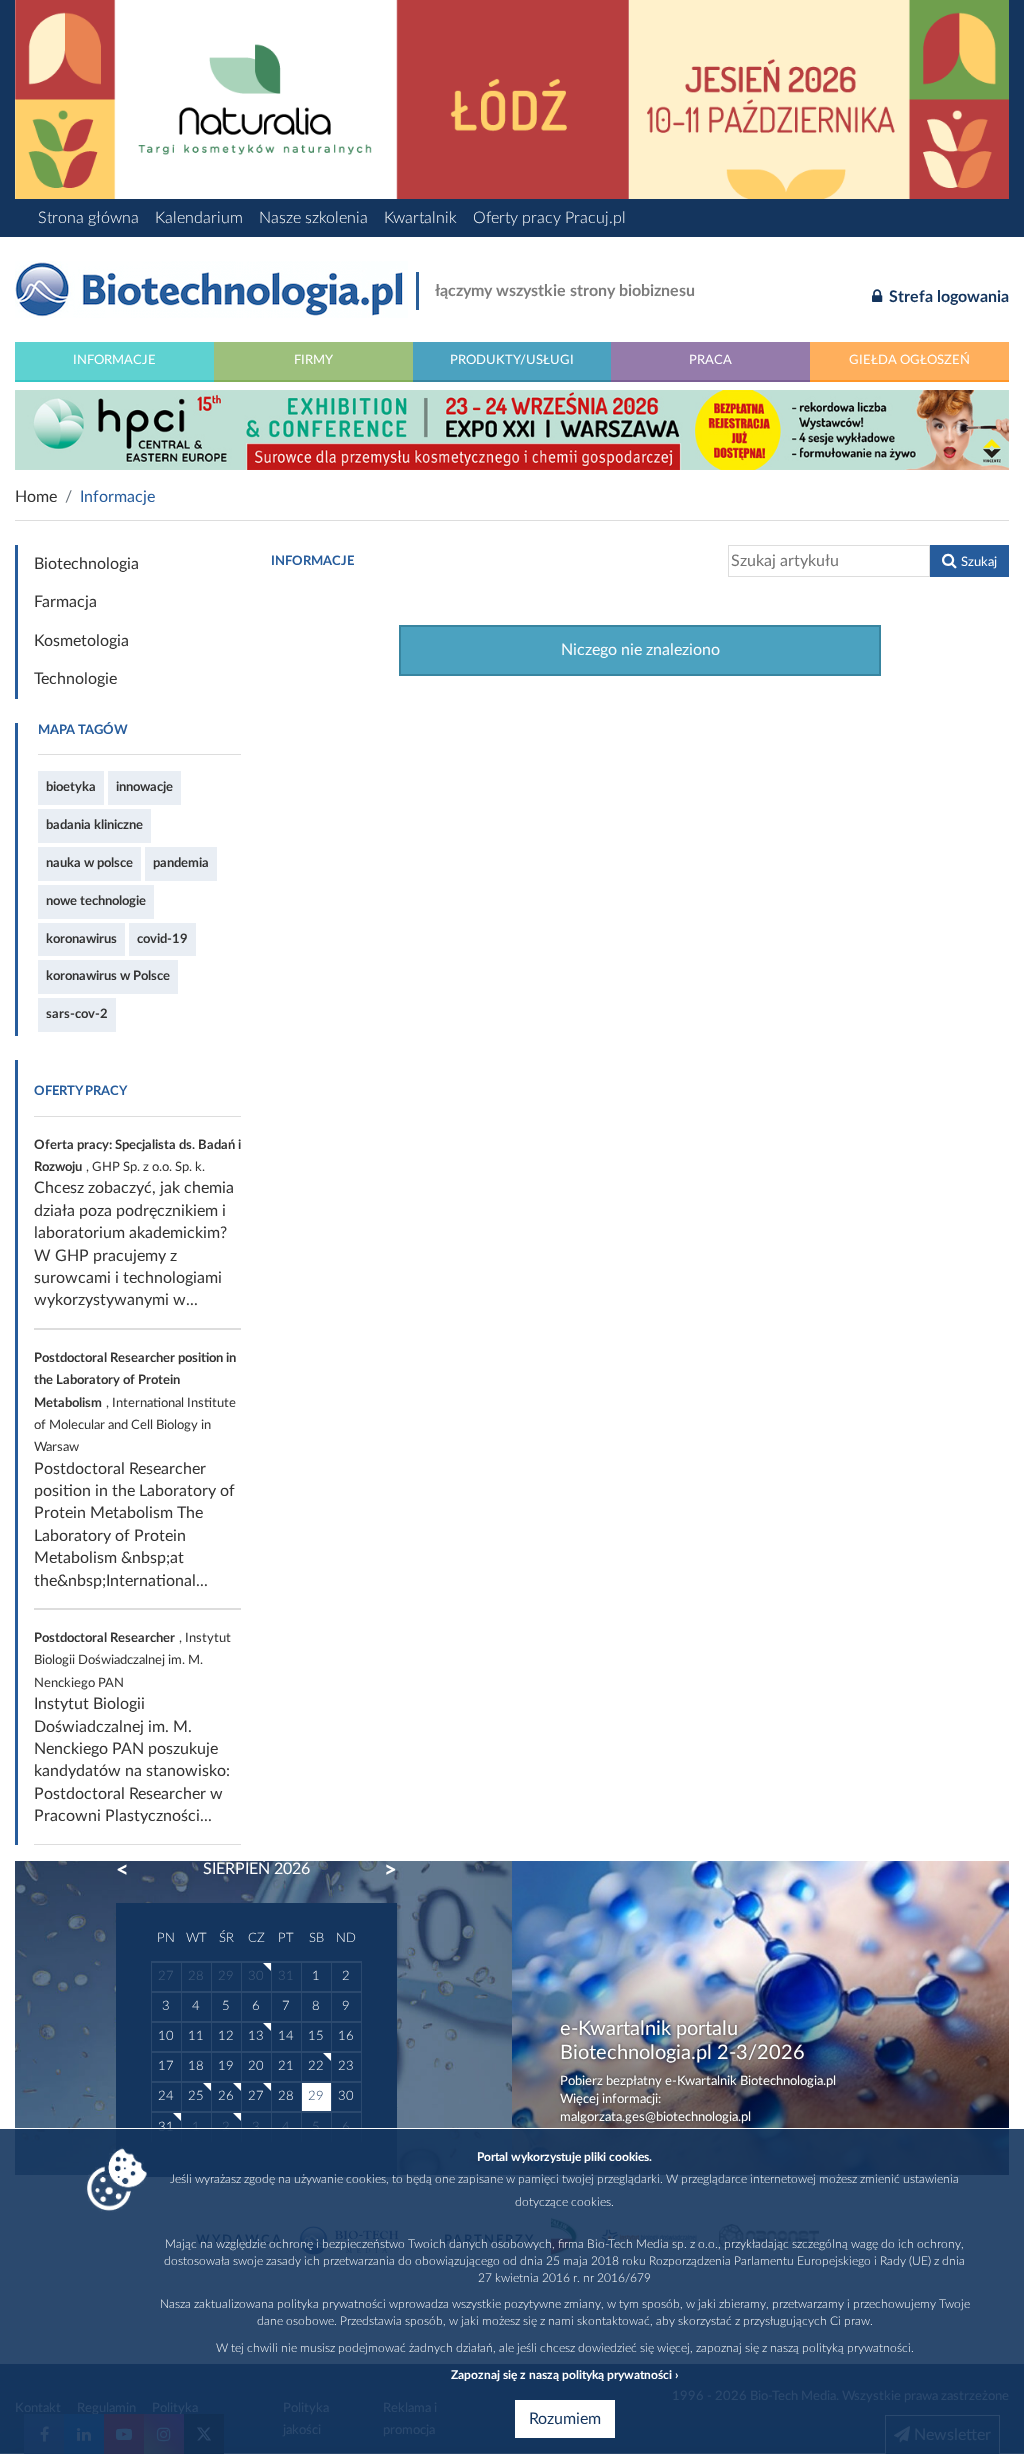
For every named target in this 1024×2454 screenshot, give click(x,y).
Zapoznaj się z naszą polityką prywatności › (564, 2375)
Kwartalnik (420, 218)
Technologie (75, 679)
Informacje (114, 360)
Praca (710, 360)
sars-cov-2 (77, 1014)
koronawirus (81, 939)
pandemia (181, 863)
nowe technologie (96, 901)
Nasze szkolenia (313, 218)
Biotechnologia (86, 564)
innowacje (144, 787)
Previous (132, 1870)
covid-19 (162, 939)
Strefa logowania (947, 297)
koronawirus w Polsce (108, 976)
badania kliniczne (94, 825)
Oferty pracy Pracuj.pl (549, 218)
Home (36, 497)
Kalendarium (199, 218)
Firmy (313, 360)
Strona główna (88, 218)
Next (381, 1870)
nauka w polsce (89, 863)
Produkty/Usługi (512, 360)
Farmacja (65, 602)
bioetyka (71, 787)
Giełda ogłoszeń (909, 360)
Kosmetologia (81, 641)
